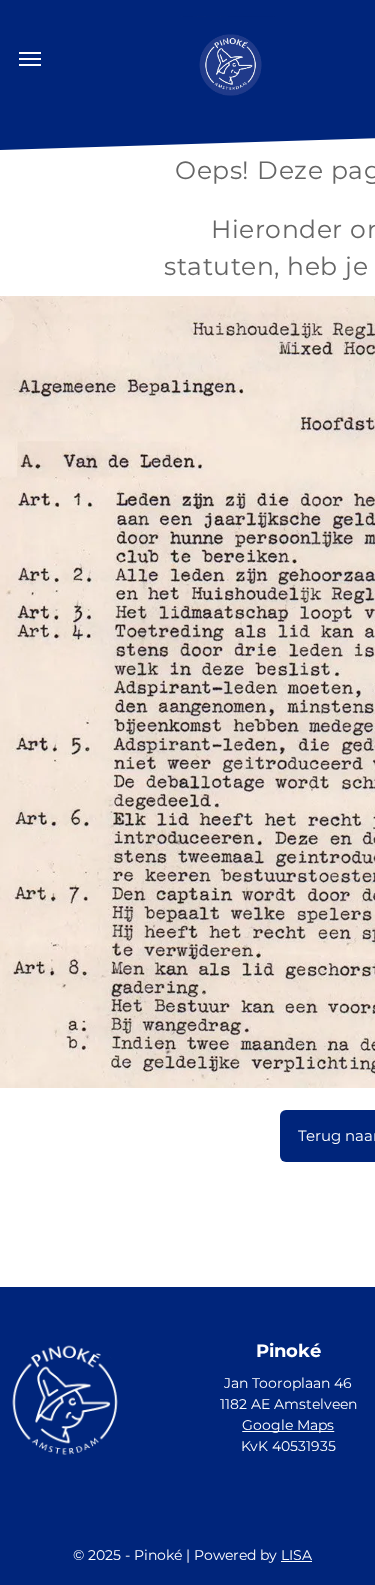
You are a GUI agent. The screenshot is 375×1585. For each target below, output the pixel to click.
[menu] (30, 59)
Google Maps (288, 1425)
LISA (296, 1555)
